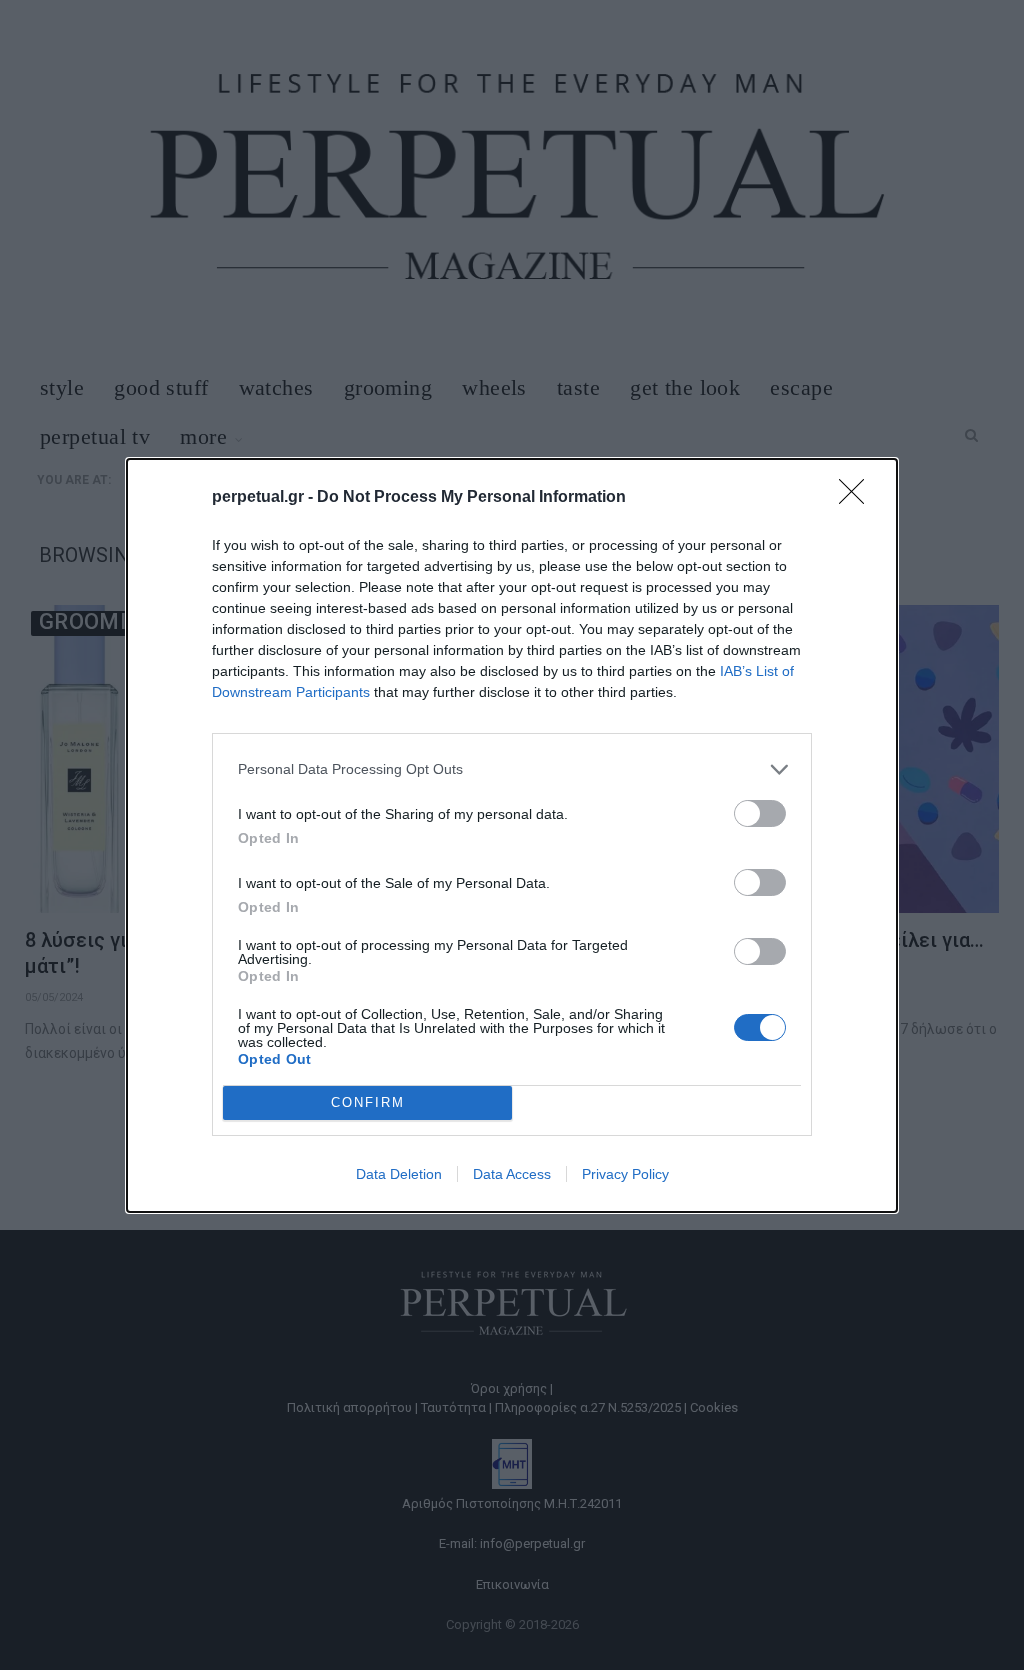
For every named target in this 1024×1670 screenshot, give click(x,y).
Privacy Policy (625, 1174)
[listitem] (512, 769)
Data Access (512, 1174)
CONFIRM (368, 1102)
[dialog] (512, 835)
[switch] (760, 813)
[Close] (858, 498)
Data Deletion (399, 1174)
